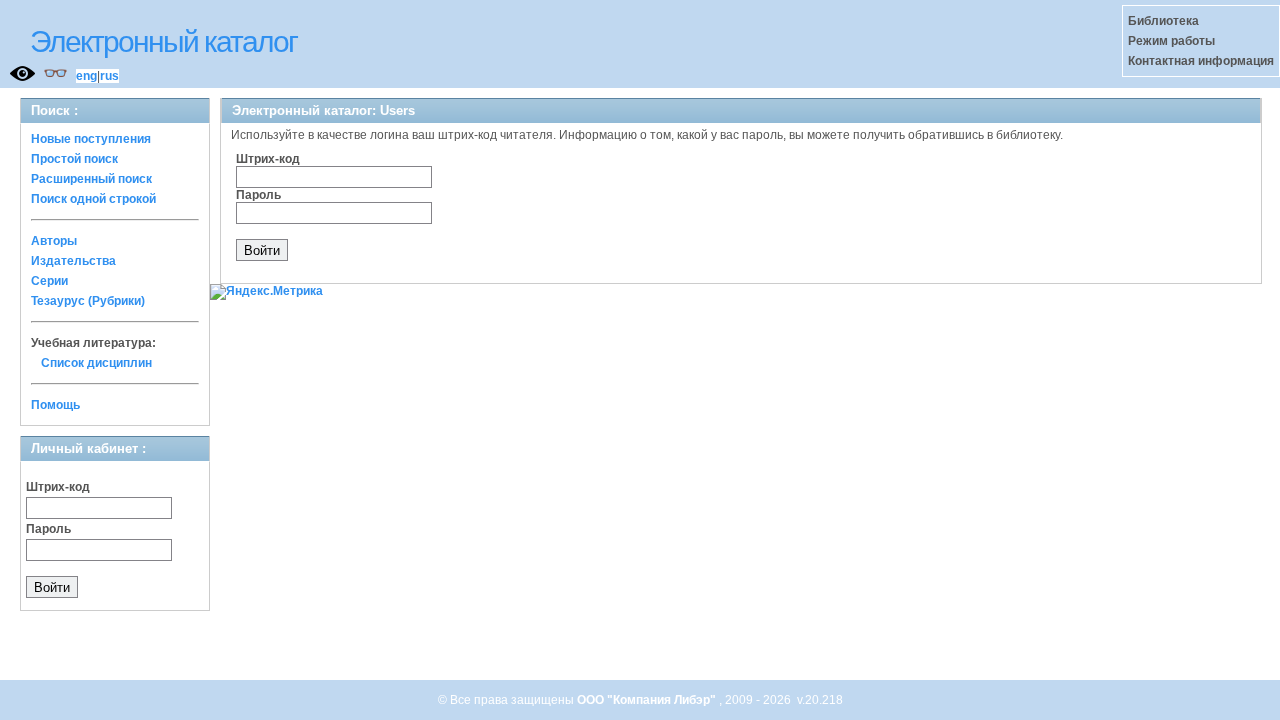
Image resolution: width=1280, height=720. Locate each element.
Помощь (55, 405)
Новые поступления (91, 139)
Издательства (73, 261)
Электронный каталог (163, 41)
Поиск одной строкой (93, 199)
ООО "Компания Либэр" (648, 700)
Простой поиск (74, 159)
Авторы (54, 241)
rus (109, 76)
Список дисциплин (96, 363)
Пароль (48, 529)
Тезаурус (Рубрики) (88, 301)
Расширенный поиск (91, 179)
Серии (49, 281)
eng (86, 76)
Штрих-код (58, 487)
